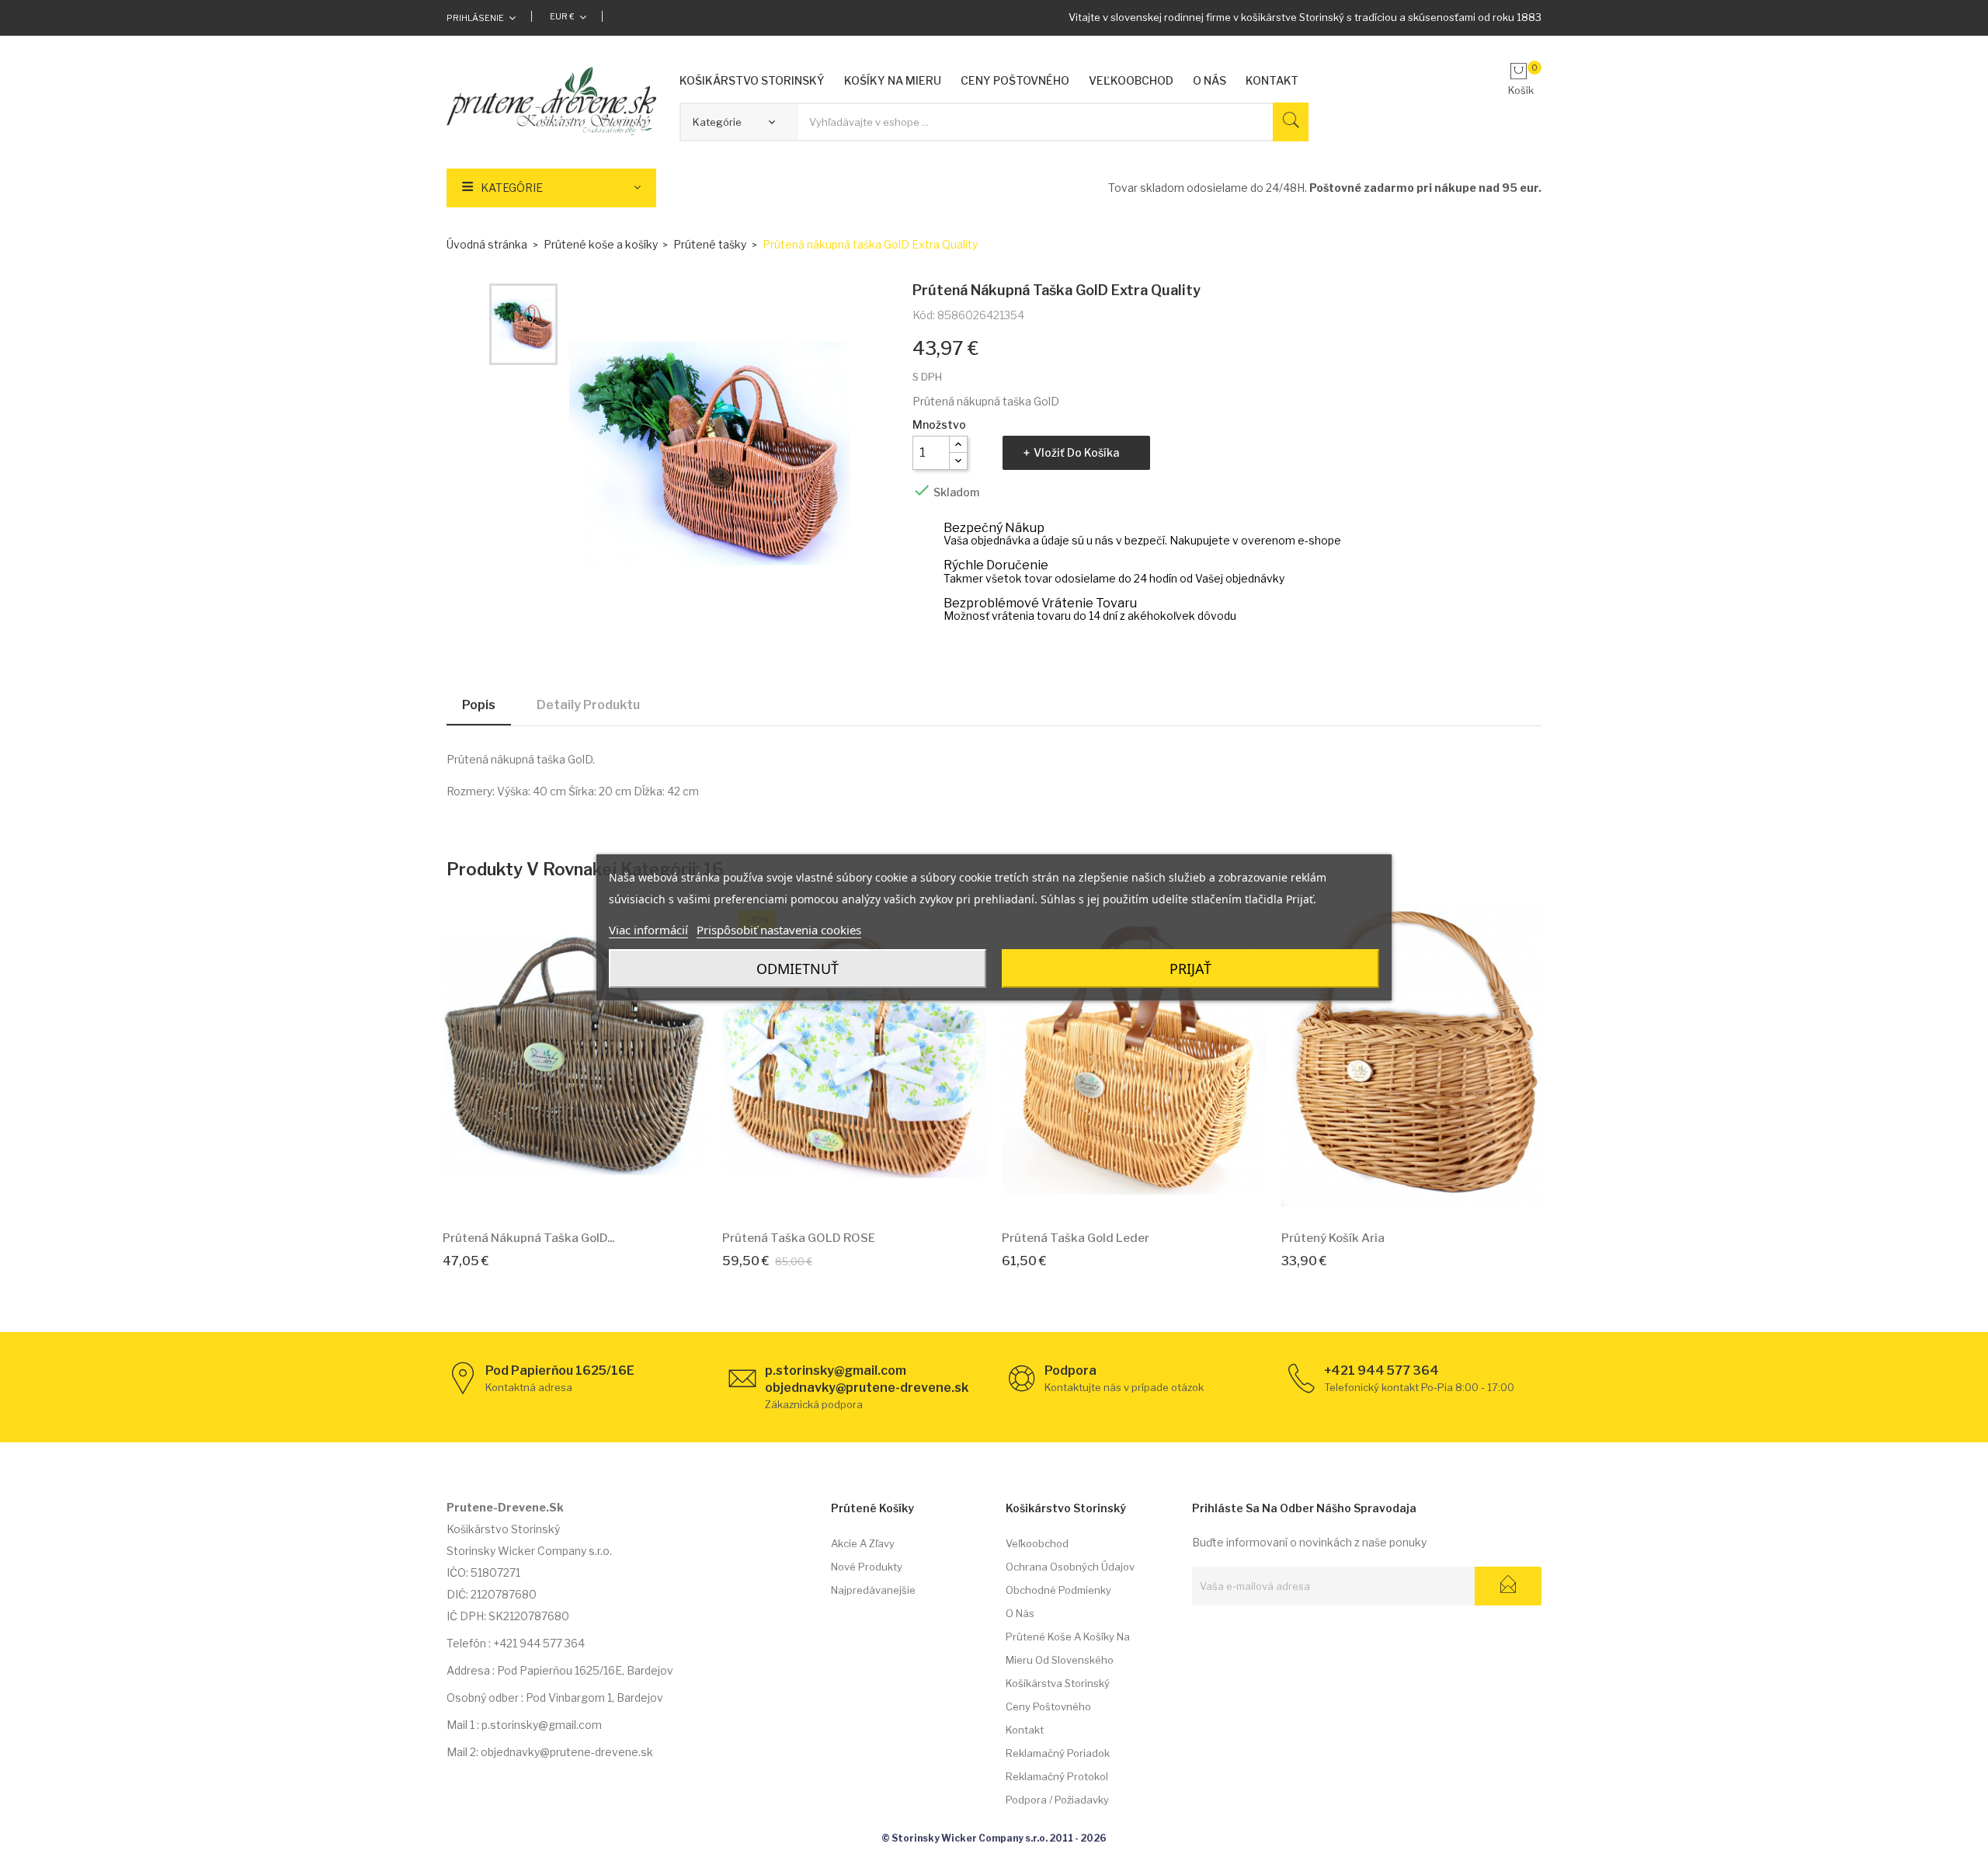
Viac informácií (648, 930)
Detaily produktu (588, 705)
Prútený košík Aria (1333, 1238)
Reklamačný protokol (1057, 1776)
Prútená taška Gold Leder (1076, 1238)
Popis (479, 705)
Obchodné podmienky (1058, 1590)
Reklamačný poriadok (1058, 1753)
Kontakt (1025, 1730)
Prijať (1190, 969)
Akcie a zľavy (863, 1543)
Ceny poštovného (1048, 1706)
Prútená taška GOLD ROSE (799, 1238)
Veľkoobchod (1037, 1543)
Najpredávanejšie (873, 1590)
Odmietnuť (798, 969)
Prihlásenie (475, 18)
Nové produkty (867, 1567)
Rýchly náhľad (593, 1195)
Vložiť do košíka (1076, 452)
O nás (1020, 1613)
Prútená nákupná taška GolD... (528, 1238)
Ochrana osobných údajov (1070, 1567)
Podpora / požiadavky (1057, 1800)
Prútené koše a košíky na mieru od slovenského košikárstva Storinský (1068, 1660)
